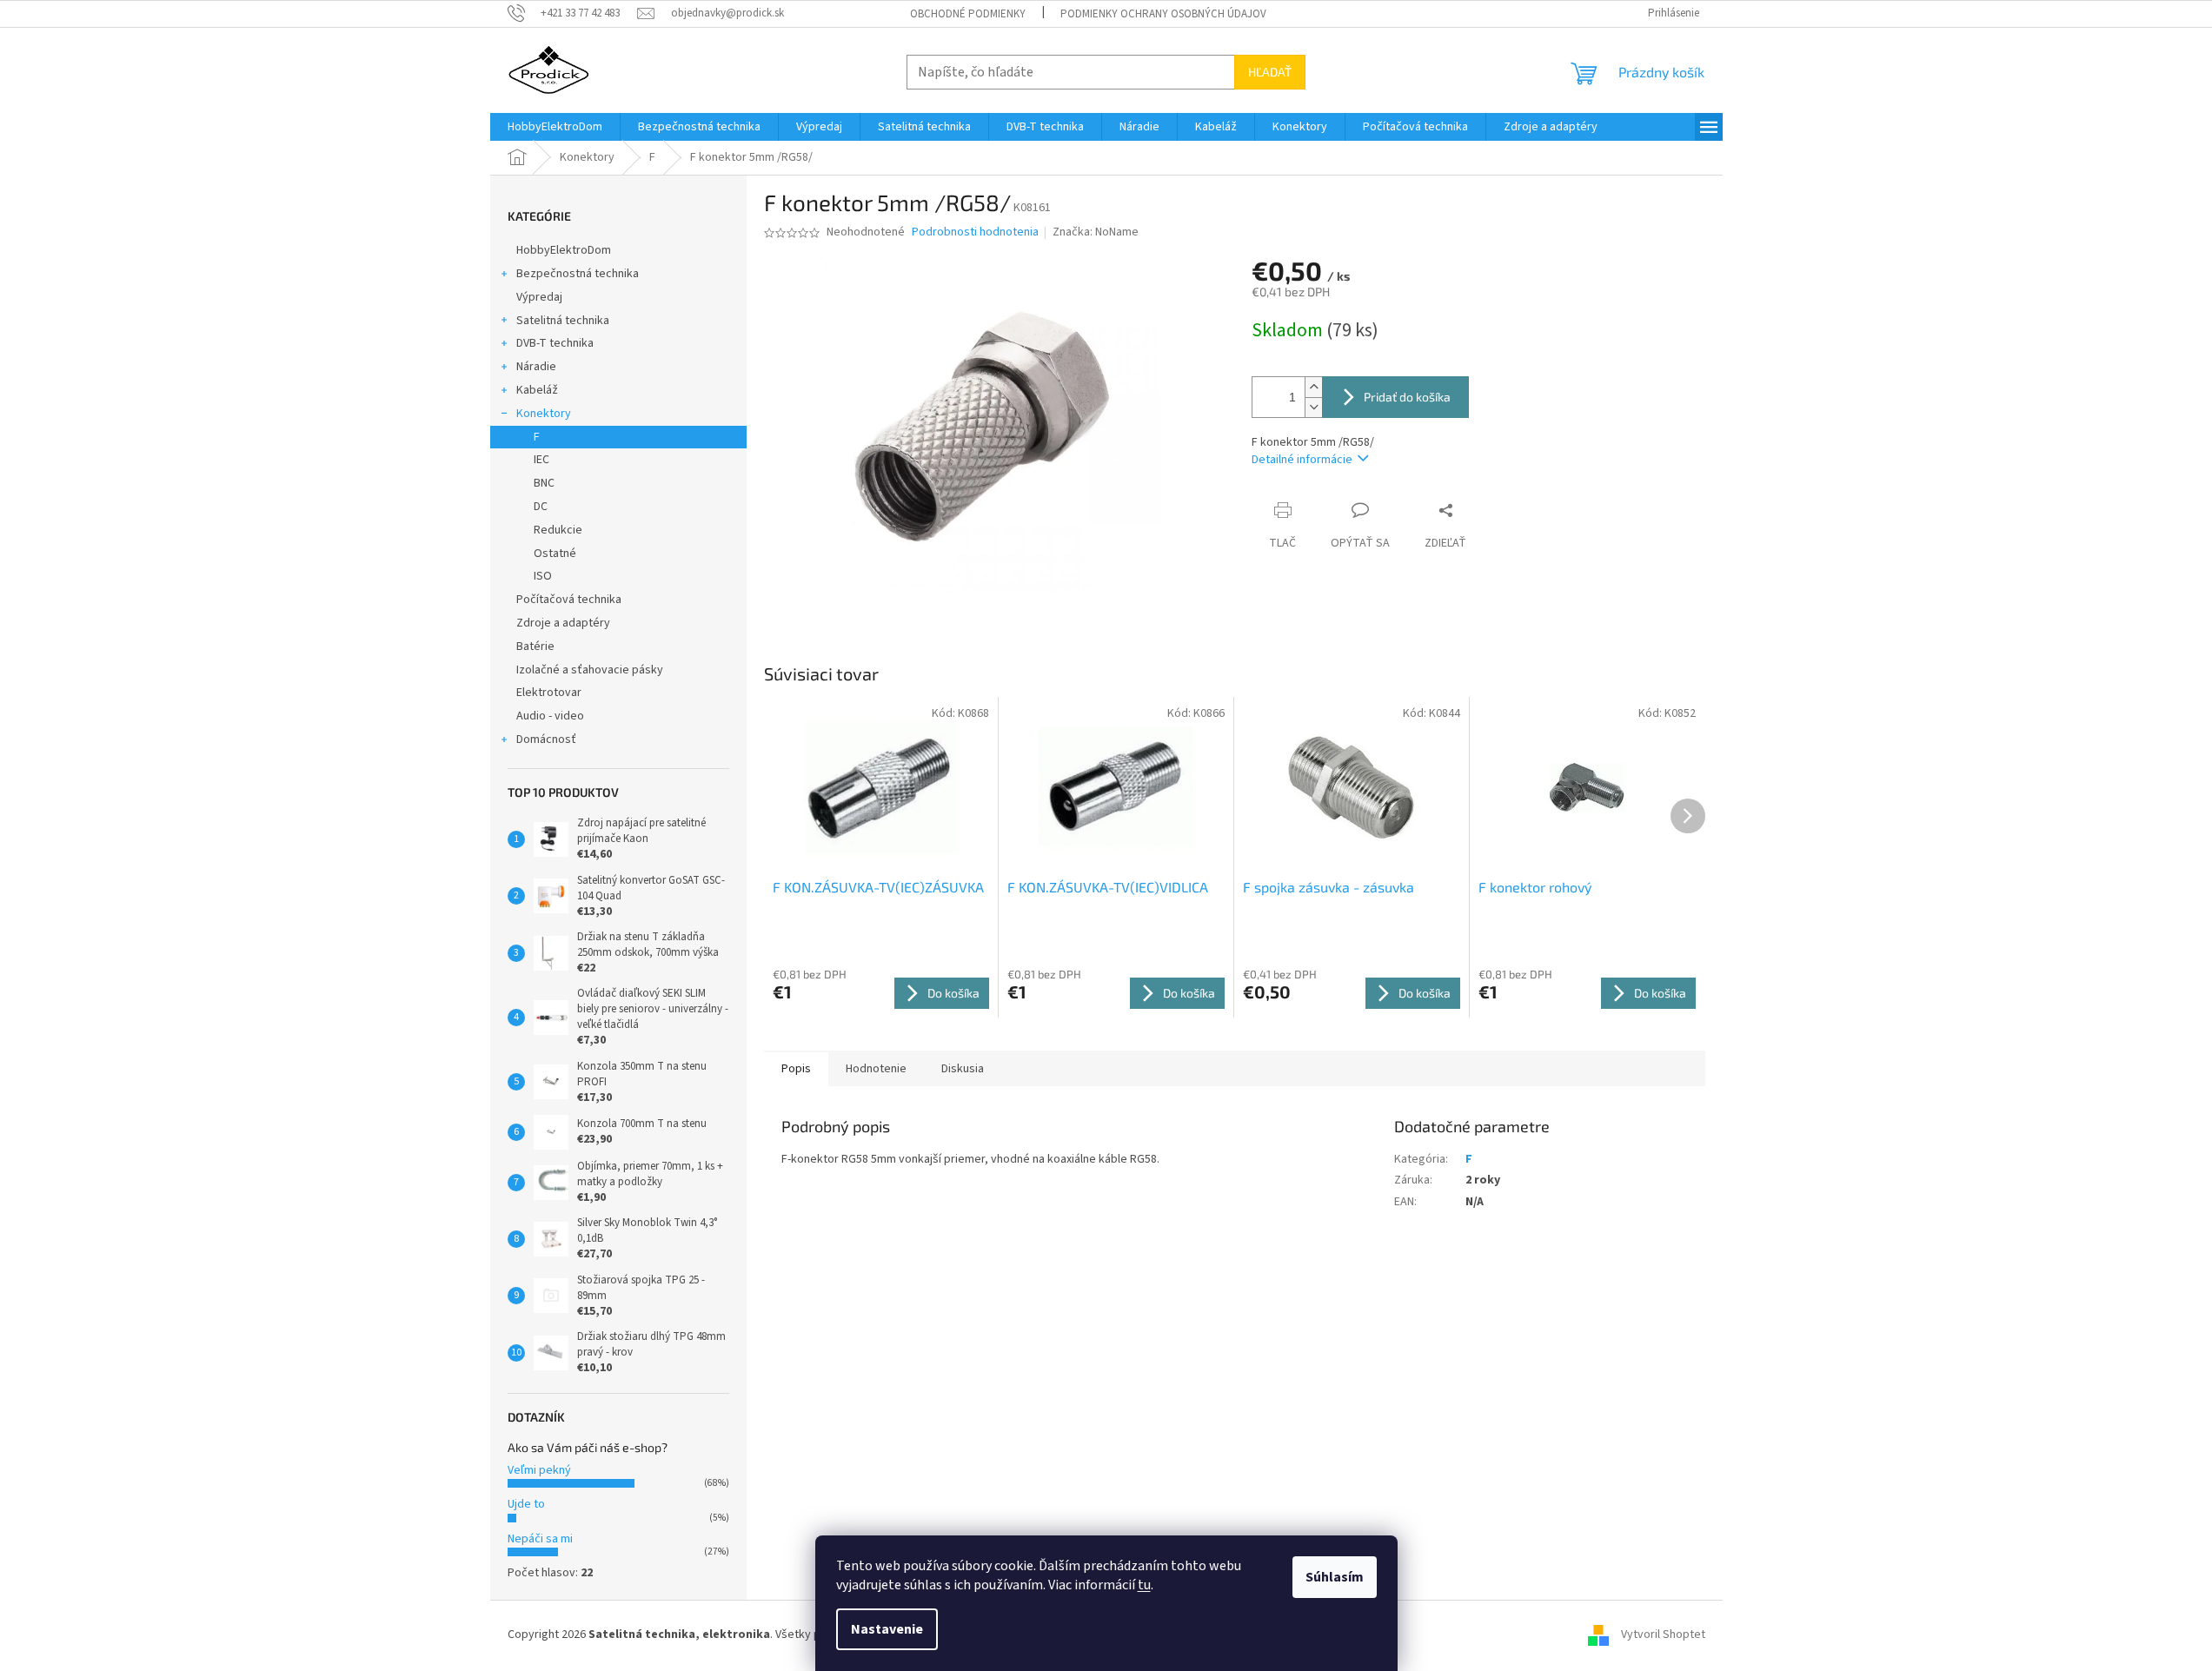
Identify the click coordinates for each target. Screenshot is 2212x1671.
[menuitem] (555, 127)
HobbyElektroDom (564, 250)
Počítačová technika (569, 600)
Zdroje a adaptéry (563, 623)
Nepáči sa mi (540, 1539)
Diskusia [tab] (963, 1069)
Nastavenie (887, 1629)
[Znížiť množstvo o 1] (1313, 407)
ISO (543, 576)
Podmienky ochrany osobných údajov (1163, 14)
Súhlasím (1335, 1577)
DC (541, 507)
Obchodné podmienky (968, 14)
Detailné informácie (1302, 460)
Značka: (1096, 232)
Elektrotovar (549, 693)
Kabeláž (537, 390)
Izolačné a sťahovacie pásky (590, 670)
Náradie (536, 367)
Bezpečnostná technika (578, 274)
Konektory (544, 414)
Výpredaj (539, 297)
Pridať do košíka (1407, 397)
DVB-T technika (555, 343)
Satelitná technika (563, 321)
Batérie (535, 647)
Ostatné (555, 554)
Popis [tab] (796, 1069)
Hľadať (1270, 72)
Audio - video (550, 716)
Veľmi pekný (539, 1470)
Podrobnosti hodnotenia (975, 232)
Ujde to (526, 1504)
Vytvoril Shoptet (1663, 1635)
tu (1144, 1585)
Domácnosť (546, 739)
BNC (544, 483)
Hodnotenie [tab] (876, 1069)
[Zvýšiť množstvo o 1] (1313, 387)
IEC (541, 460)
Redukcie (558, 530)
